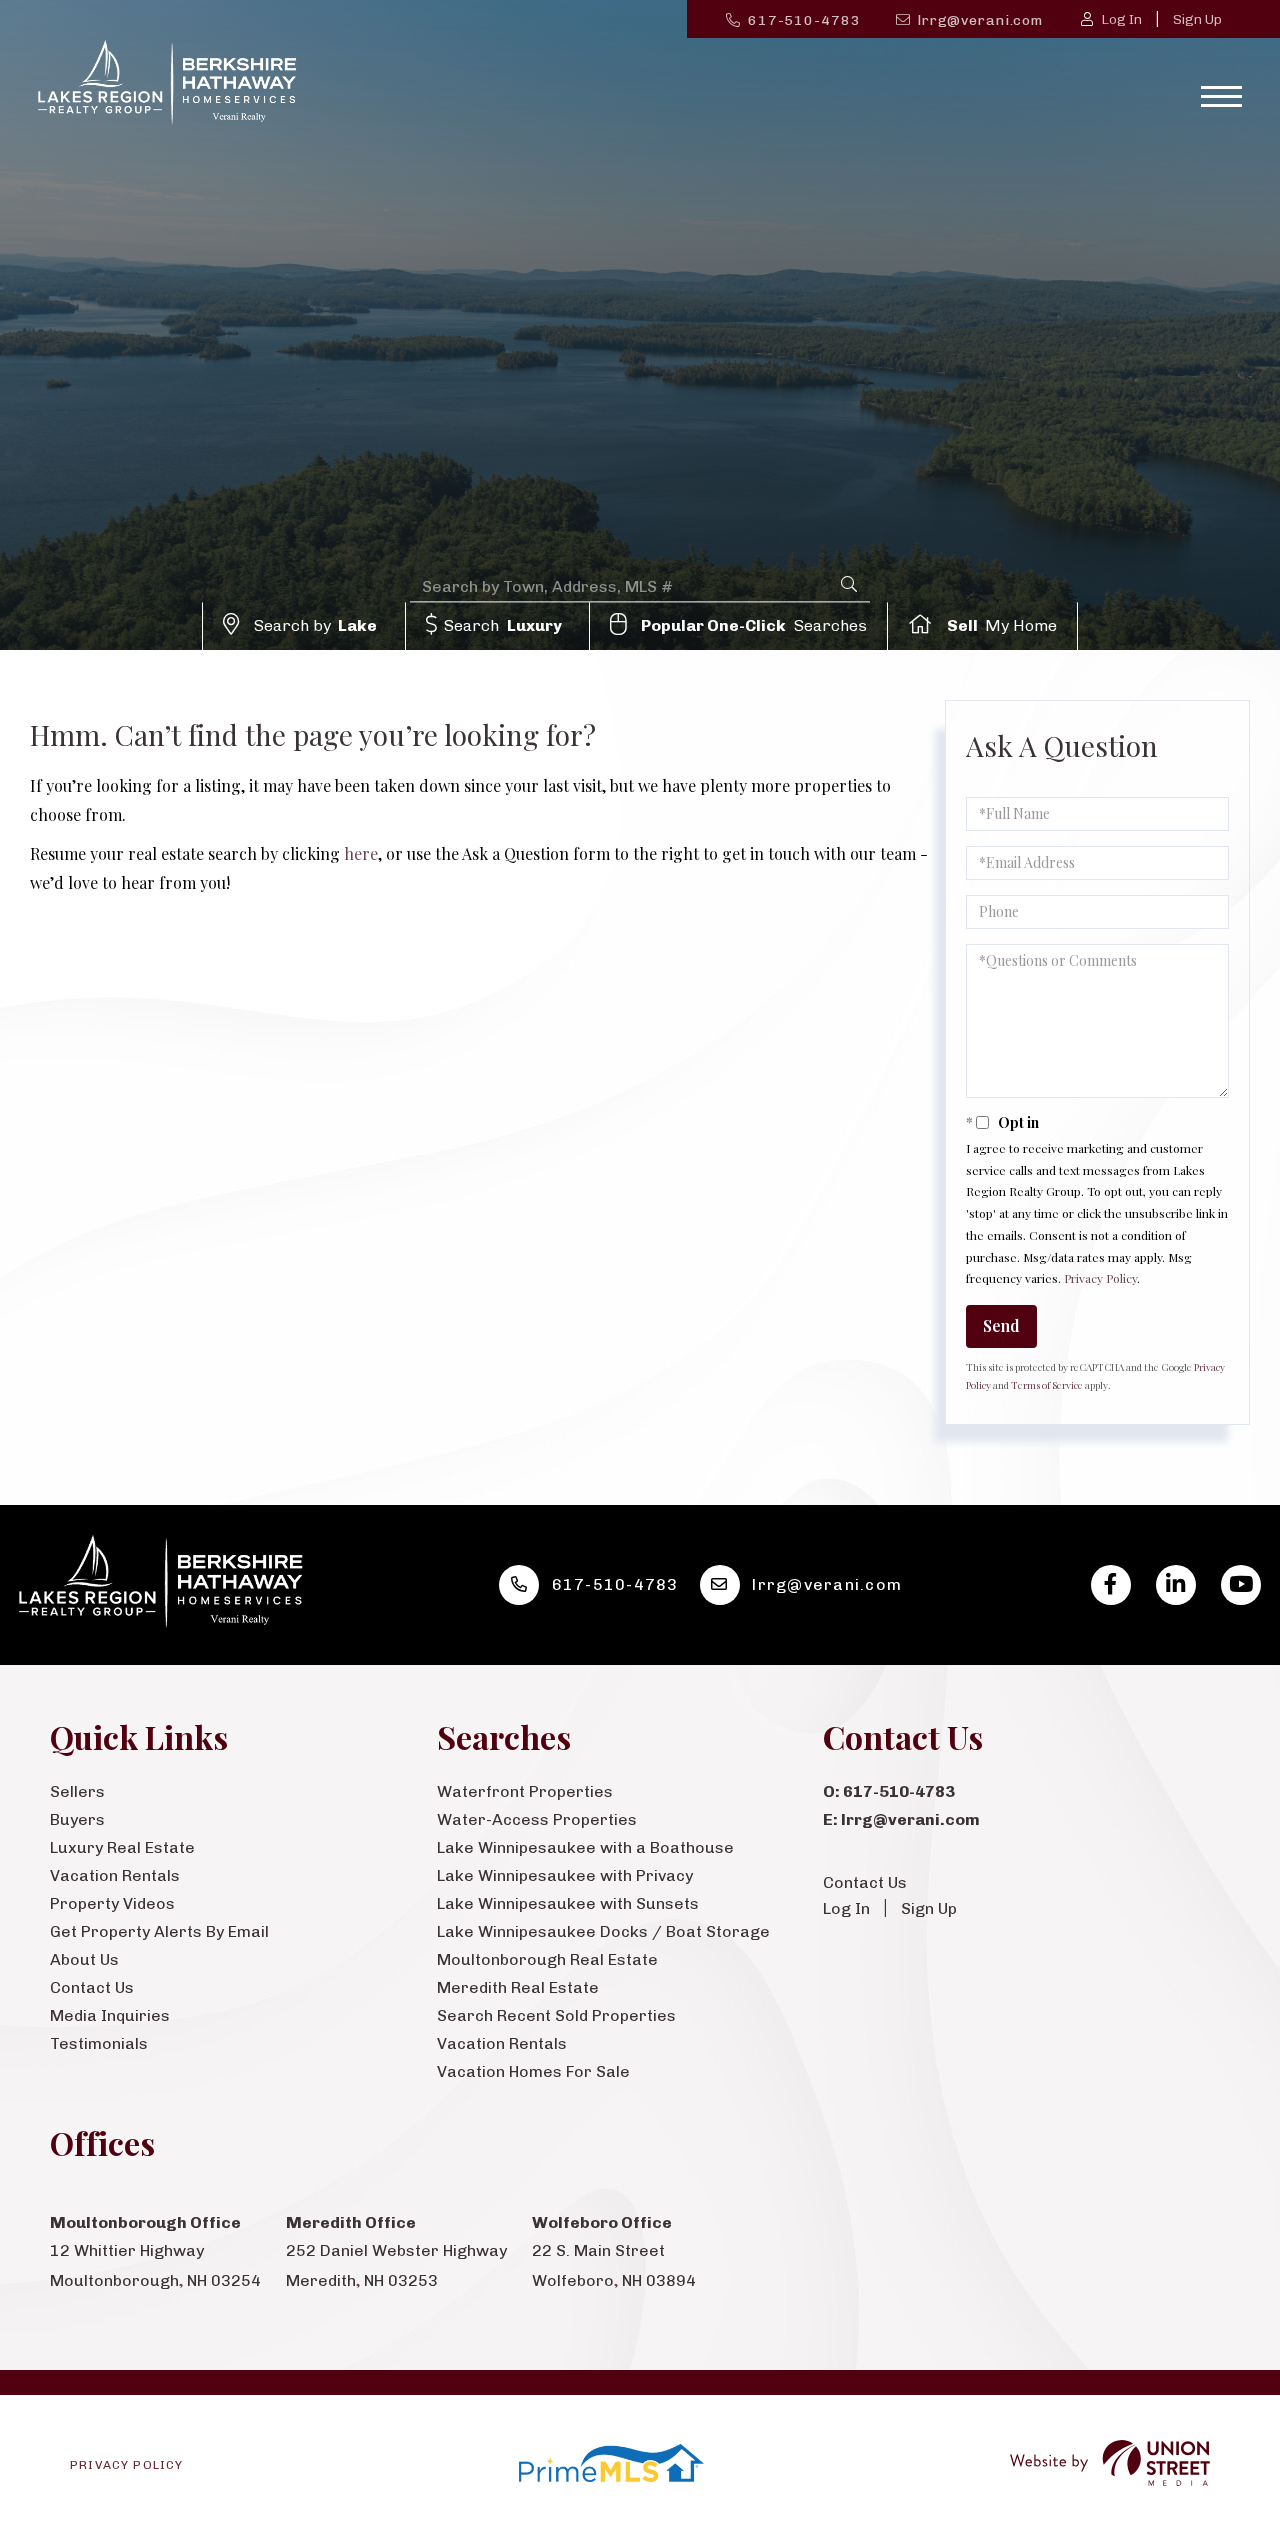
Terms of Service (1047, 1385)
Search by (316, 625)
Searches (754, 625)
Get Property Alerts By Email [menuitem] (159, 1931)
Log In (1121, 19)
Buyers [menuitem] (77, 1819)
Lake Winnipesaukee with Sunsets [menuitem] (568, 1903)
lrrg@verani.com (980, 20)
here (361, 853)
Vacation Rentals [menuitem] (115, 1875)
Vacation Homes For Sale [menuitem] (533, 2071)
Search (503, 625)
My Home (1002, 625)
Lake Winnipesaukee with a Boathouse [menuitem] (585, 1847)
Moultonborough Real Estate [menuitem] (547, 1959)
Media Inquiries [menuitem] (110, 2015)
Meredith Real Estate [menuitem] (518, 1987)
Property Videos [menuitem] (112, 1903)
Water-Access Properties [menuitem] (537, 1819)
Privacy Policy (1100, 1278)
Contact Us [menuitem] (92, 1987)
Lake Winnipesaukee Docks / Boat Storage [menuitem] (603, 1931)
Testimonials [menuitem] (99, 2043)
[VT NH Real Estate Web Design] (1110, 2463)
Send (1001, 1325)
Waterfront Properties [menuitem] (525, 1791)
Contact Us (865, 1882)
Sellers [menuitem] (77, 1791)
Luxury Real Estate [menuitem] (122, 1847)
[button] (849, 585)
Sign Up (1197, 19)
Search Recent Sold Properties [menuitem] (556, 2015)
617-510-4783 (804, 20)
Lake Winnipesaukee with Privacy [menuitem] (565, 1875)
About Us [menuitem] (84, 1959)
